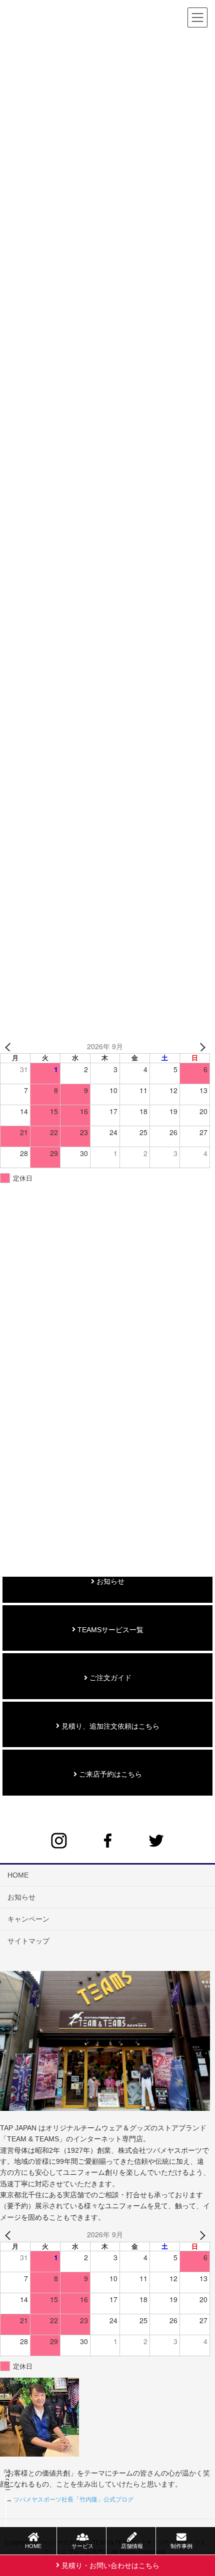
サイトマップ (28, 1941)
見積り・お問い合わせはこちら (109, 2566)
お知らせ (109, 1581)
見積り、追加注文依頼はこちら (109, 1726)
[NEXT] (200, 1047)
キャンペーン (28, 1919)
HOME (18, 1875)
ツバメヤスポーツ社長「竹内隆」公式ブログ (73, 2500)
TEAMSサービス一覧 (109, 1630)
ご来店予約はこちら (109, 1774)
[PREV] (9, 1047)
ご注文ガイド (109, 1678)
